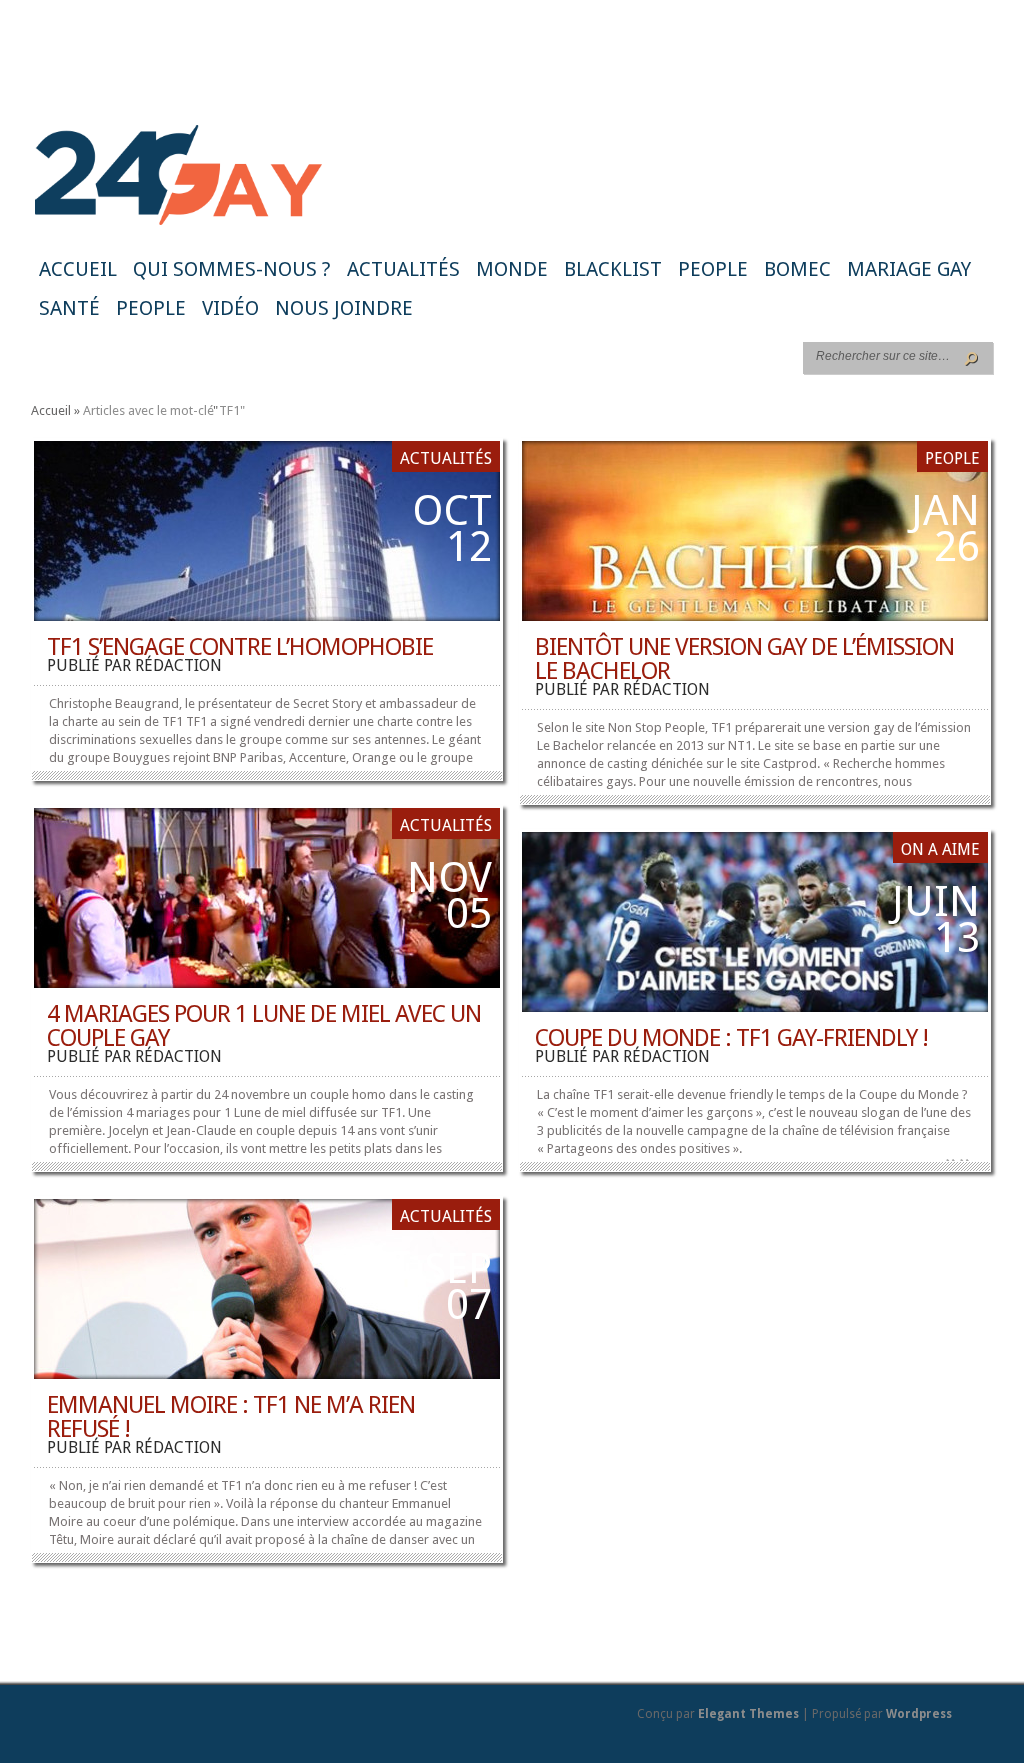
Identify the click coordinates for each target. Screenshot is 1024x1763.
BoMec (797, 269)
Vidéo (230, 308)
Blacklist (613, 269)
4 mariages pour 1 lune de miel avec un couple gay (264, 1026)
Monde (512, 269)
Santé (69, 308)
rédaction (178, 665)
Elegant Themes (748, 1714)
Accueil (78, 269)
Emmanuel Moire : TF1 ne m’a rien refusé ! (231, 1417)
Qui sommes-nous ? (232, 269)
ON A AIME (940, 849)
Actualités (403, 269)
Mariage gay (909, 269)
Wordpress (919, 1714)
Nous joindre (344, 308)
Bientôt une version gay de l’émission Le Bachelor (744, 659)
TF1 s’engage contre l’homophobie (240, 647)
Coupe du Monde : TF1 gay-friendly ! (731, 1038)
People (713, 269)
